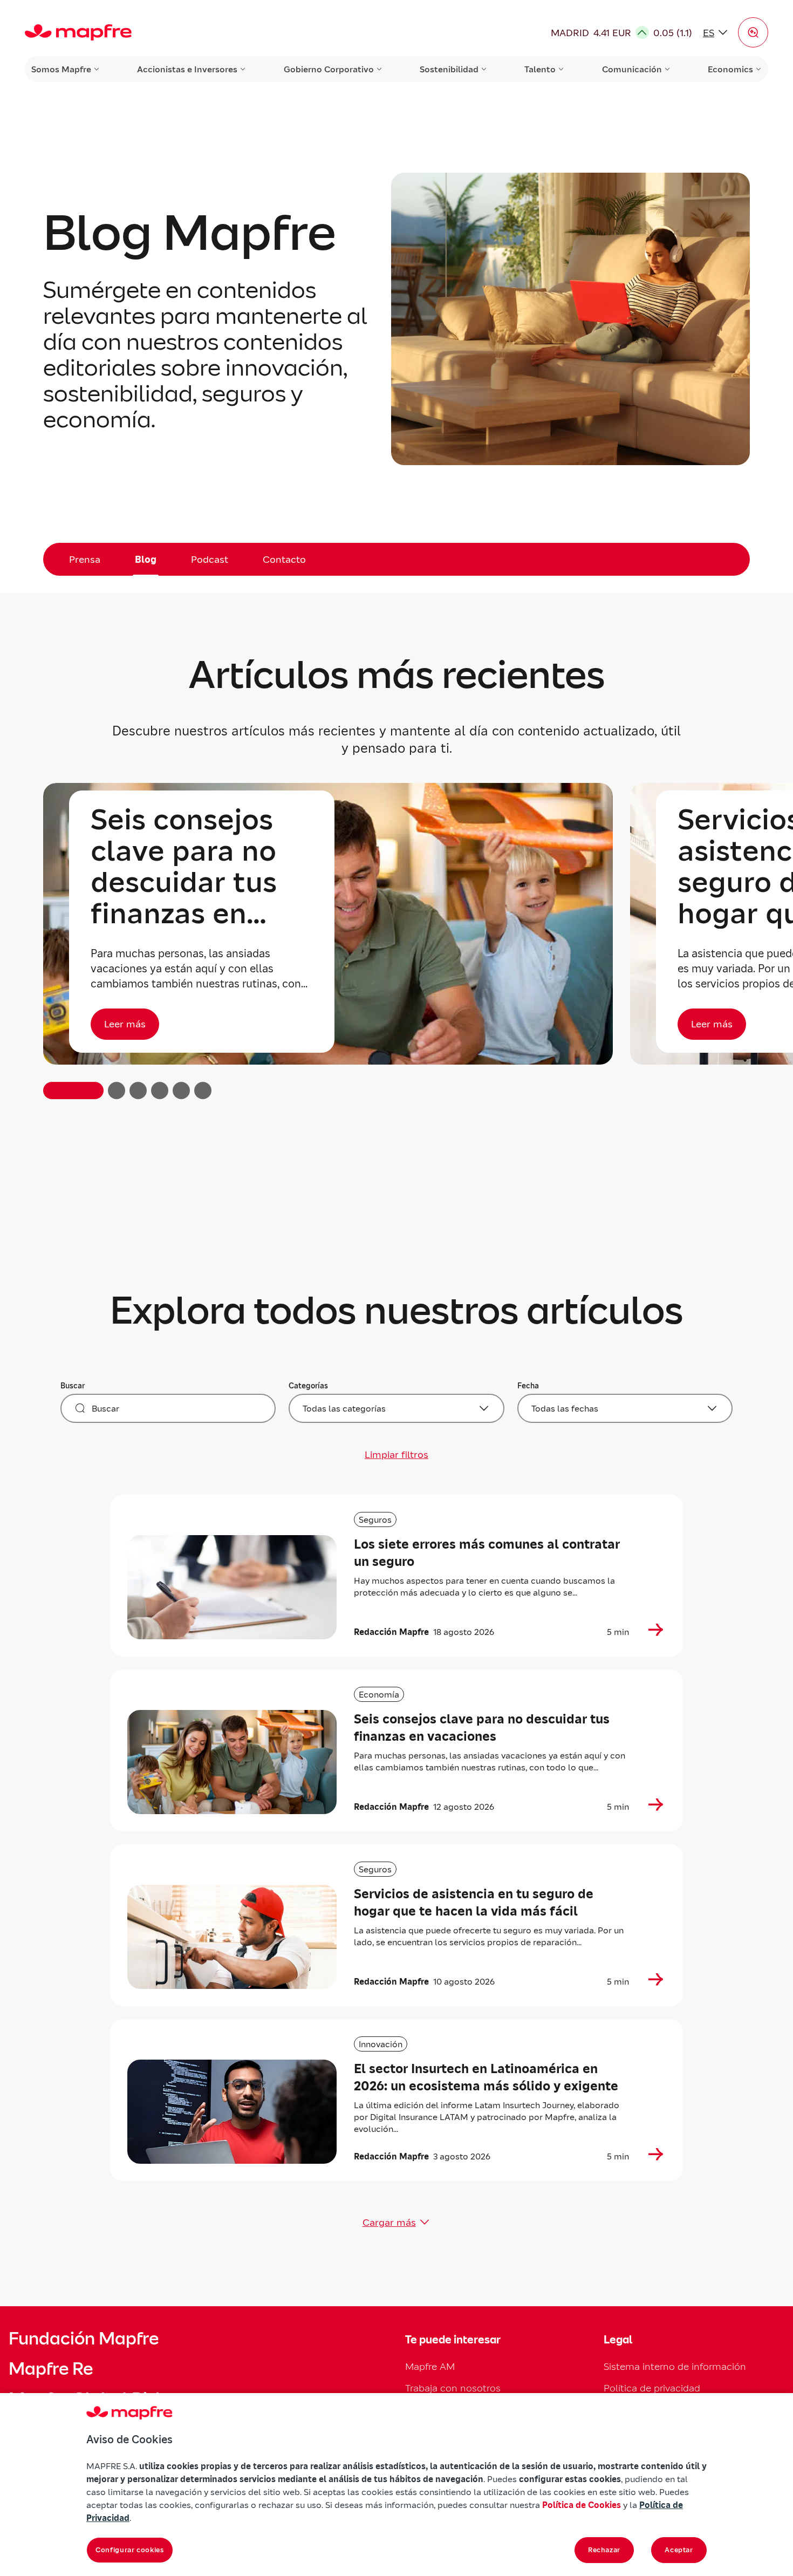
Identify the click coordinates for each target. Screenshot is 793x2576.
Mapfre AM (430, 2366)
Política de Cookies (582, 2505)
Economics (730, 69)
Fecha (528, 1386)
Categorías (308, 1386)
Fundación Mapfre (84, 2339)
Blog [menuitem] (146, 559)
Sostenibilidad (449, 69)
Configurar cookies (130, 2550)
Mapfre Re (51, 2369)
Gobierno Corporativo (329, 69)
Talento (540, 69)
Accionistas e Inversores (187, 69)
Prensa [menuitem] (85, 559)
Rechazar (604, 2550)
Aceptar (679, 2550)
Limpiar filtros (396, 1454)
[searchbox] (168, 1408)
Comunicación (632, 69)
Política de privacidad (652, 2388)
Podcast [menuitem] (210, 559)
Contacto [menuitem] (284, 559)
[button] (753, 32)
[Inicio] (78, 32)
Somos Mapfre (61, 69)
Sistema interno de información (675, 2366)
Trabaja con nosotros (453, 2388)
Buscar (73, 1386)
